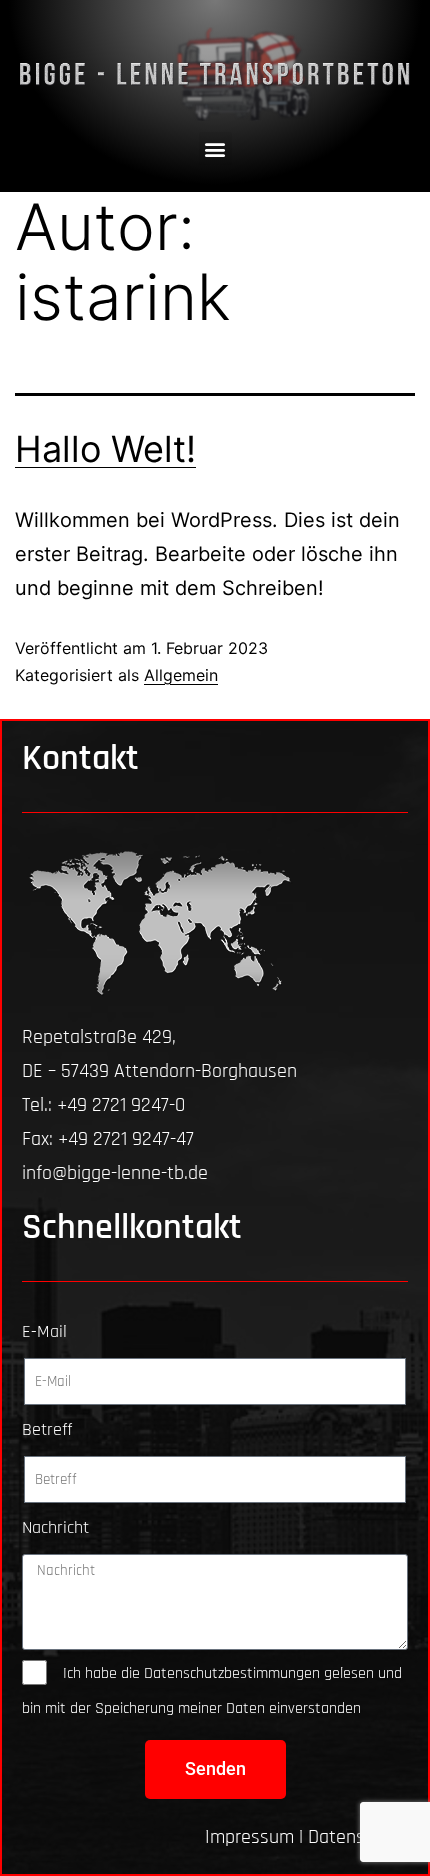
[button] (215, 148)
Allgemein (181, 675)
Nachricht (55, 1527)
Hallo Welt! (105, 449)
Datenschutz (358, 1837)
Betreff (47, 1429)
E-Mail (44, 1331)
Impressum (249, 1837)
